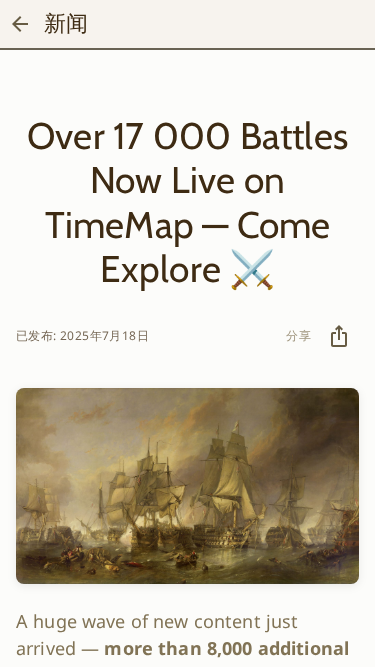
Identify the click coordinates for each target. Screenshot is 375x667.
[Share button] (339, 336)
